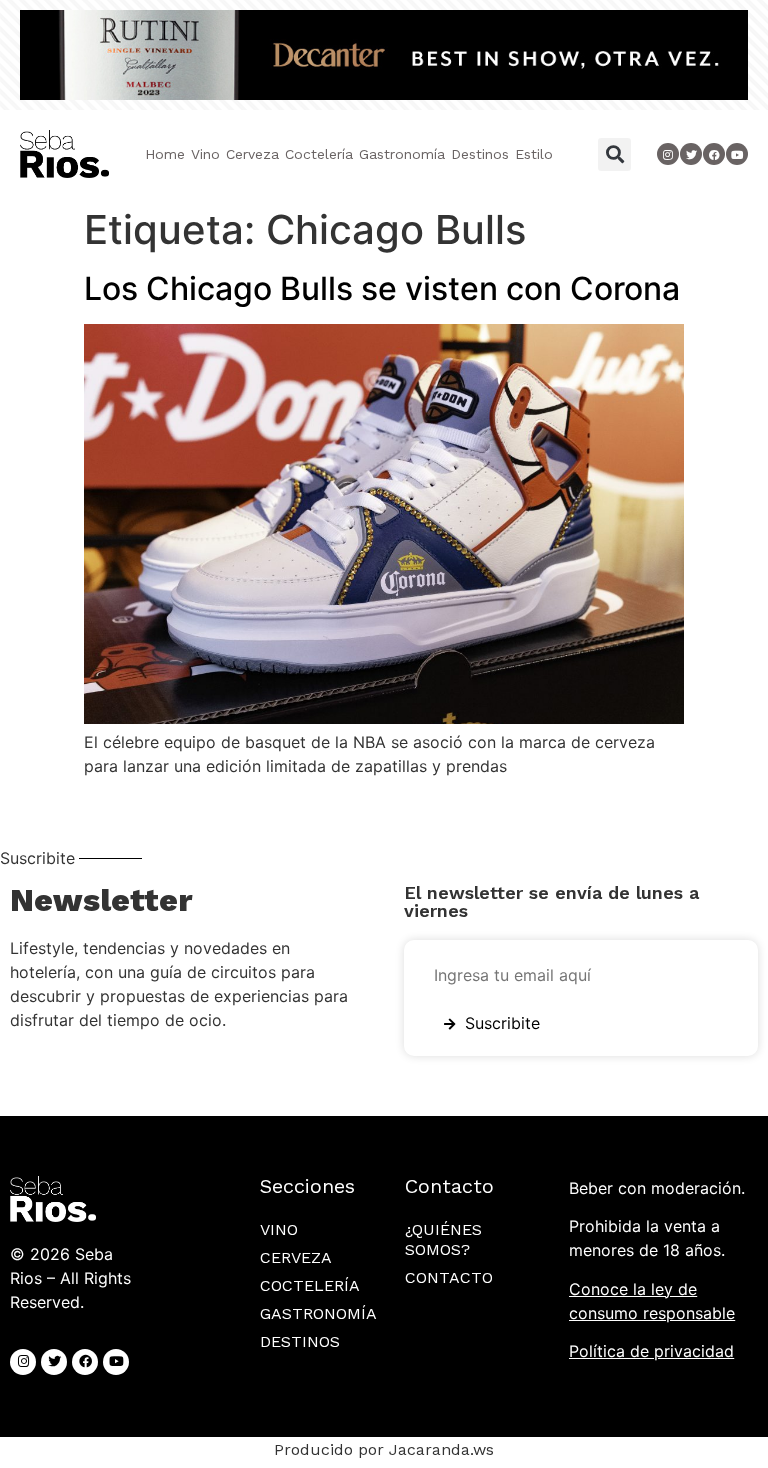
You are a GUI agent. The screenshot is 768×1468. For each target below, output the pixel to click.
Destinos (480, 154)
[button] (614, 154)
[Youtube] (737, 154)
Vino (205, 154)
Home (165, 154)
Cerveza (252, 154)
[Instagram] (668, 154)
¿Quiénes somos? (443, 1239)
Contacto (449, 1277)
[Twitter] (691, 154)
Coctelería (319, 154)
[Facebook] (85, 1362)
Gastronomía (402, 154)
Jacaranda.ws (441, 1449)
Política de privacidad (651, 1351)
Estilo (534, 154)
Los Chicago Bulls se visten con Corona (382, 288)
